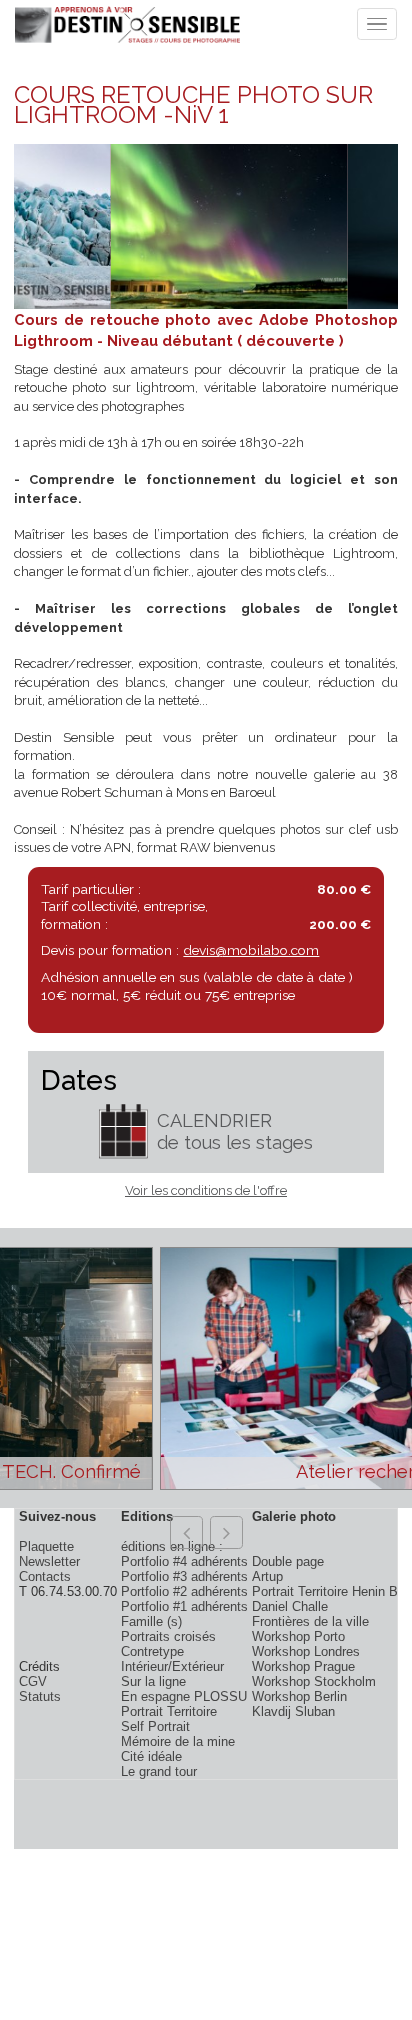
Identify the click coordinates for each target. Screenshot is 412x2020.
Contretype (152, 1651)
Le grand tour (159, 1771)
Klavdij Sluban (293, 1711)
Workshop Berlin (299, 1696)
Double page (288, 1561)
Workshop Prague (303, 1666)
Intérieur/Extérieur (172, 1666)
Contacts (45, 1576)
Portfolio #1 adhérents (184, 1606)
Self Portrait (155, 1726)
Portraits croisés (168, 1636)
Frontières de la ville (310, 1621)
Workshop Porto (298, 1636)
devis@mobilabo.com (251, 950)
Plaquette (46, 1546)
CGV (33, 1681)
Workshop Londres (306, 1651)
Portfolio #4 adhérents (184, 1561)
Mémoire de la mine (178, 1741)
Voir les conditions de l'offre (206, 1190)
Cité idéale (151, 1756)
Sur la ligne (153, 1681)
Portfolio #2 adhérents (184, 1591)
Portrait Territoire (169, 1711)
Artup (267, 1576)
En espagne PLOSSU (184, 1696)
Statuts (40, 1696)
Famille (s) (151, 1621)
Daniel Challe (290, 1606)
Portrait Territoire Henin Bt (327, 1591)
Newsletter (49, 1561)
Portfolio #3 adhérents (184, 1576)
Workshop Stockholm (314, 1681)
